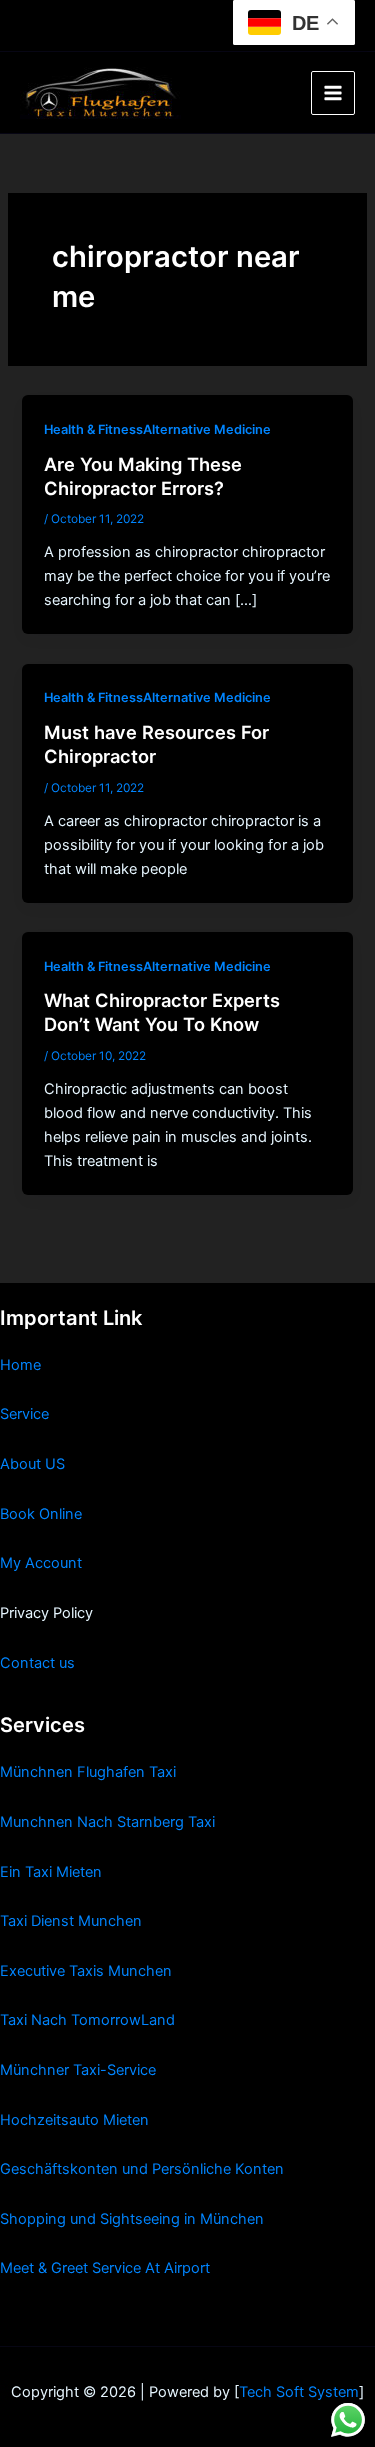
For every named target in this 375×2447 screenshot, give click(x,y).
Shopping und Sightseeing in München (132, 2219)
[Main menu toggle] (333, 93)
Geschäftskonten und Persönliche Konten (142, 2169)
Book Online (41, 1514)
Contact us (37, 1663)
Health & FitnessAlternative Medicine (157, 429)
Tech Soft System (299, 2392)
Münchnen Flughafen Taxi (88, 1772)
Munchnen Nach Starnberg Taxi (107, 1822)
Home (20, 1365)
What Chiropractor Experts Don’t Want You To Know (162, 1012)
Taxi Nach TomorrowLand (87, 2020)
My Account (41, 1563)
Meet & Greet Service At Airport (105, 2268)
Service (24, 1414)
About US (32, 1464)
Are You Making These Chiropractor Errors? (143, 476)
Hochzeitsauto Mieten (74, 2120)
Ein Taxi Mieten (51, 1872)
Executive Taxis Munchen (86, 1971)
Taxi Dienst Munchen (71, 1921)
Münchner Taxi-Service (78, 2070)
